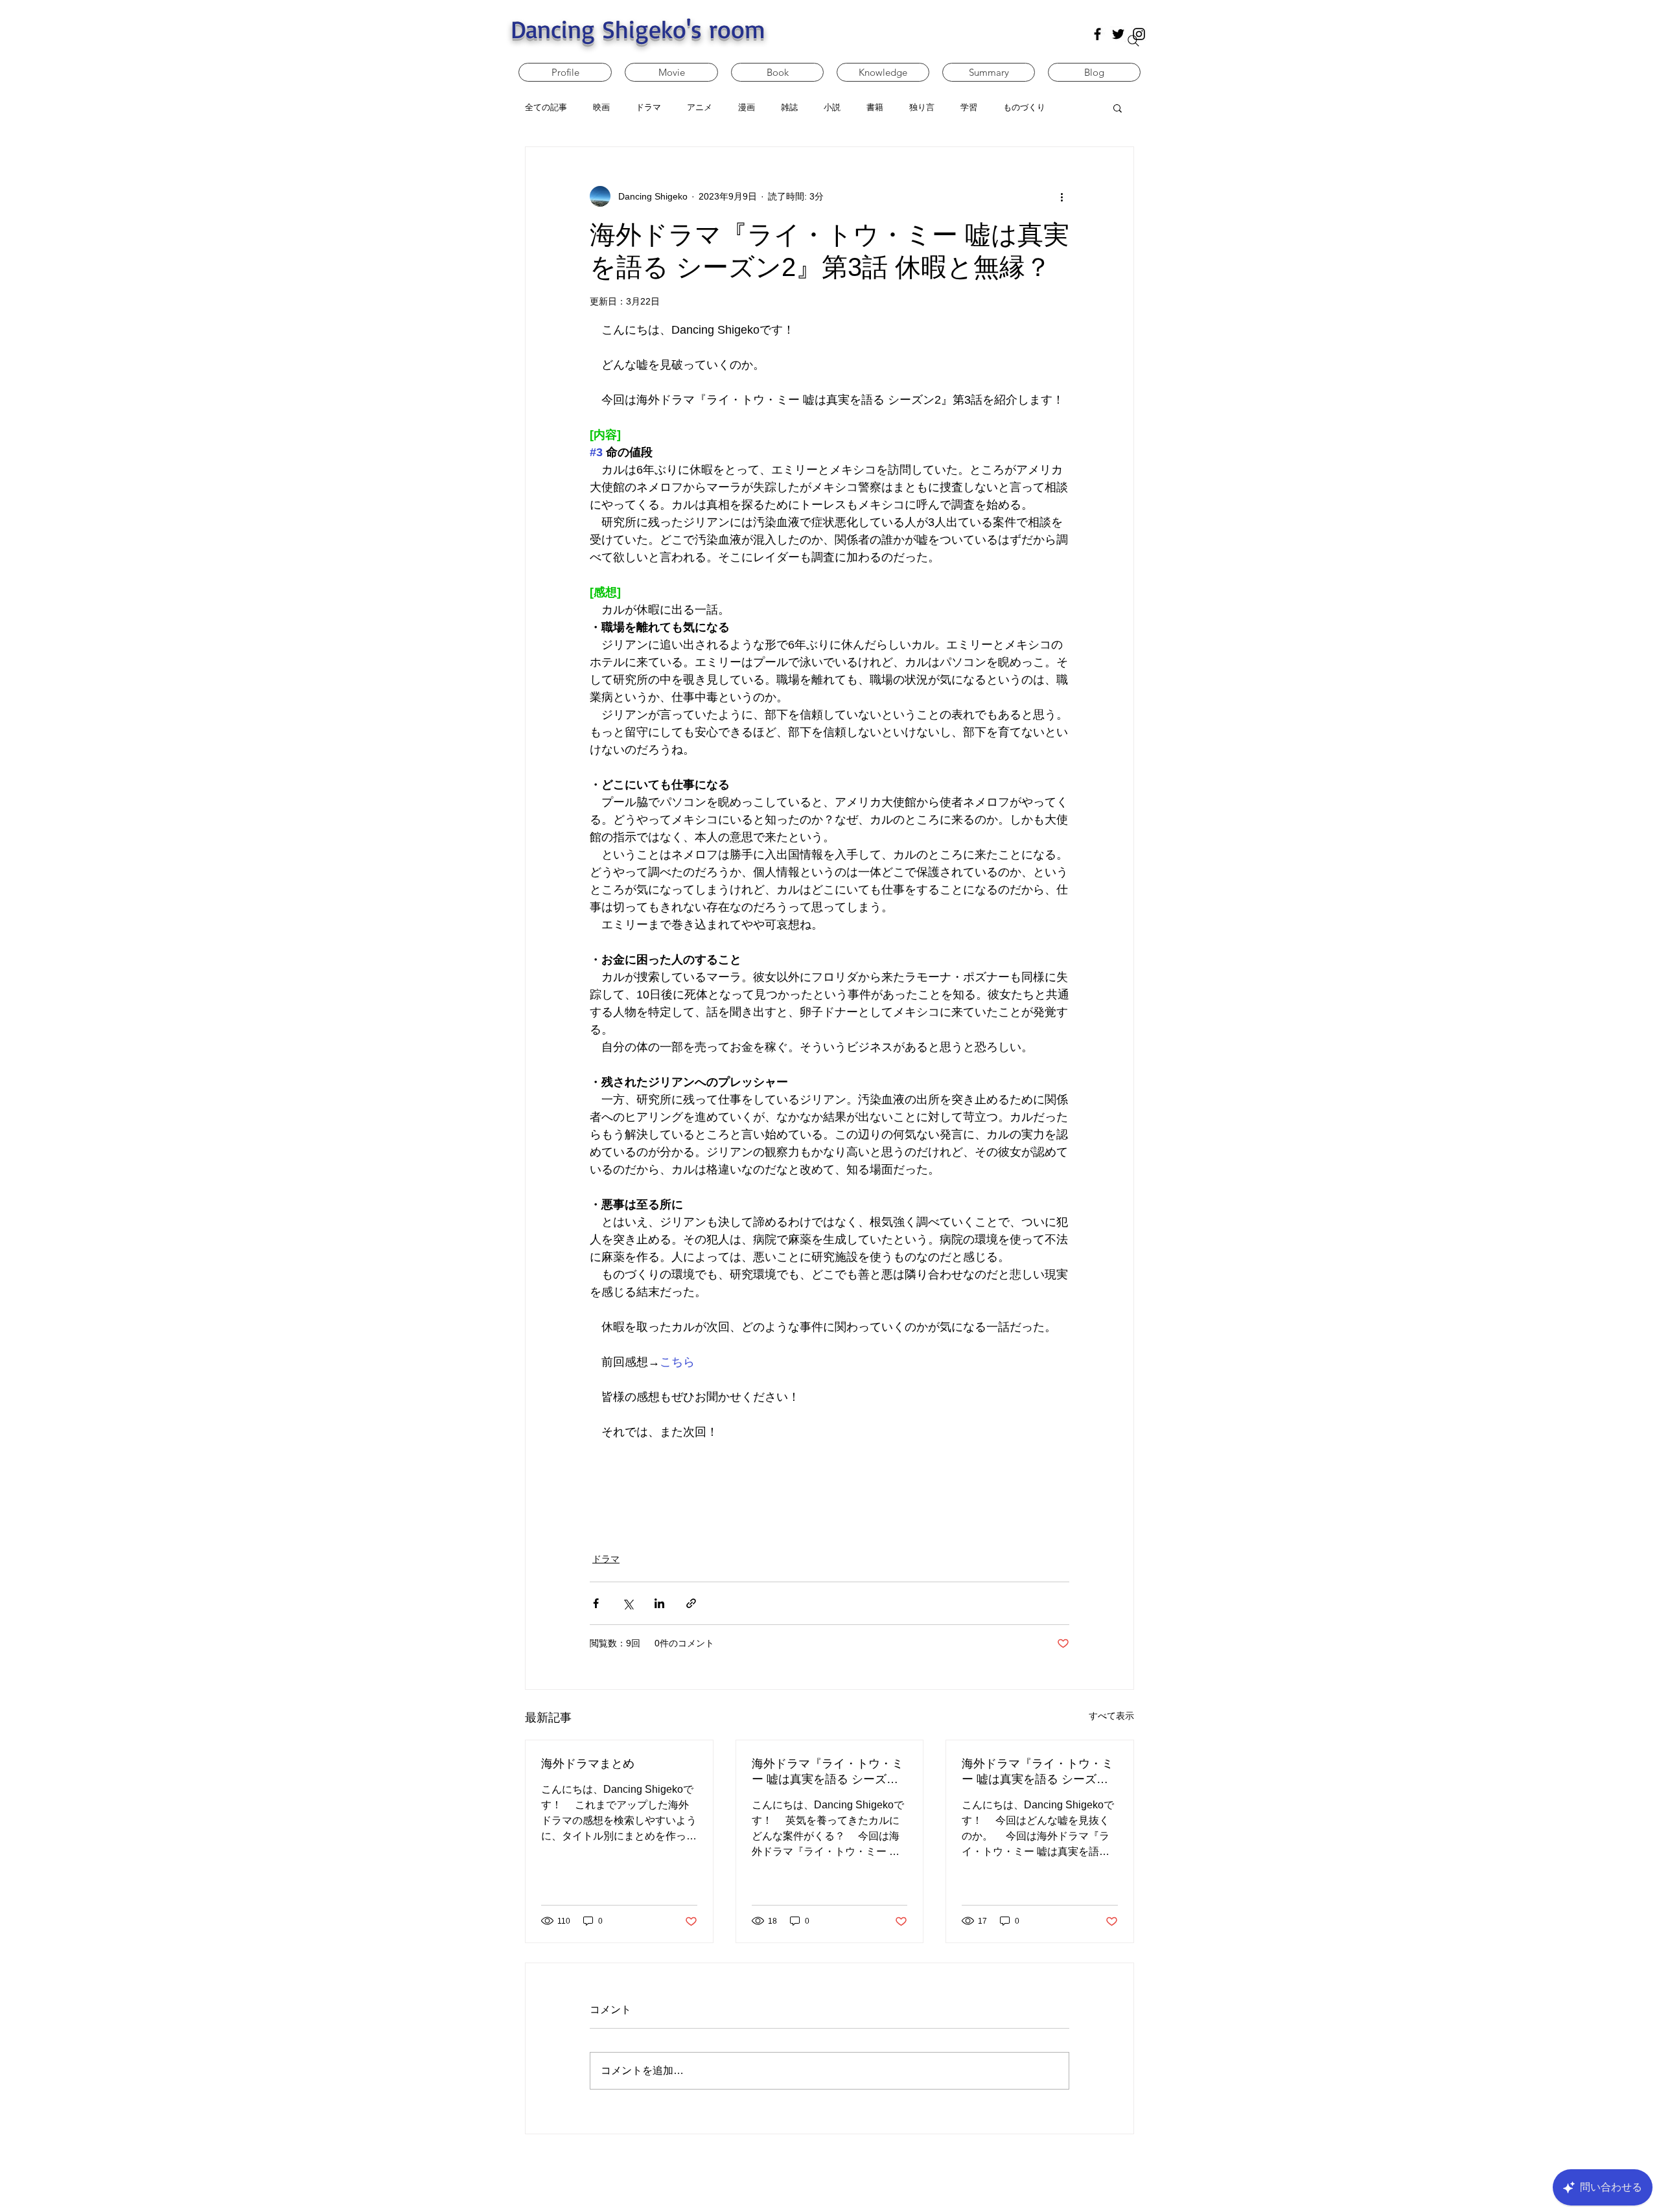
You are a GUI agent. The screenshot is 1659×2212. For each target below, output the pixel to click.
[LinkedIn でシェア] (659, 1603)
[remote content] (829, 1489)
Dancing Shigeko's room (638, 29)
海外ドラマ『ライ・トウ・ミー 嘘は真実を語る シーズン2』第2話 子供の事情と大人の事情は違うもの (1038, 1772)
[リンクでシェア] (691, 1603)
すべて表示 (1111, 1716)
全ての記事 (546, 107)
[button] (1118, 108)
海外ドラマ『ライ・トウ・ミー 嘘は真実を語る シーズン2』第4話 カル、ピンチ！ (828, 1772)
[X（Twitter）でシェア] (628, 1603)
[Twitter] (1118, 34)
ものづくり (1024, 107)
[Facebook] (1097, 34)
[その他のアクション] (1062, 196)
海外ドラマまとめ (588, 1764)
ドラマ (606, 1559)
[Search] (1133, 41)
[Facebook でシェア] (596, 1603)
